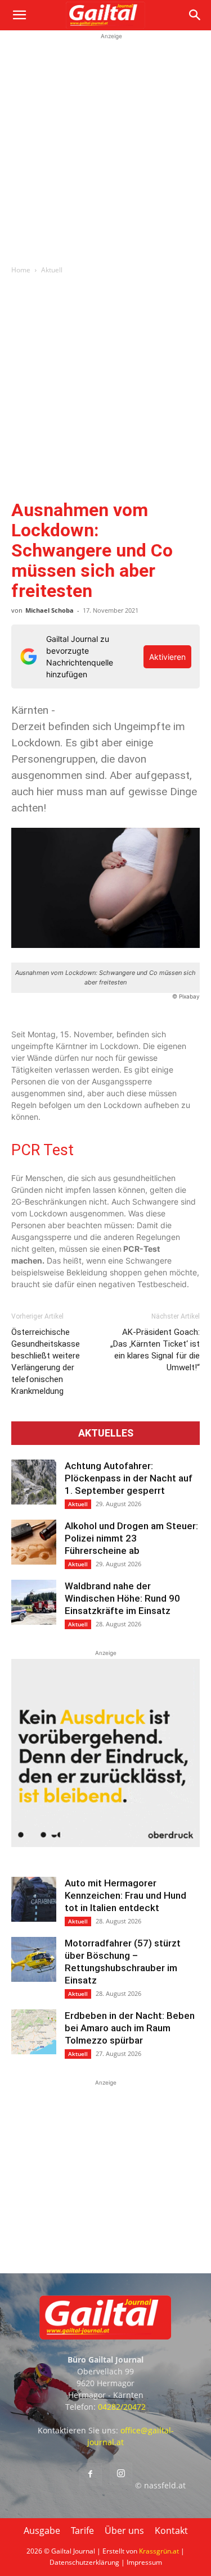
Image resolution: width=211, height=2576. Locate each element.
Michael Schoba (50, 610)
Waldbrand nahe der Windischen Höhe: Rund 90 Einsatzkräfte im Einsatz (122, 1598)
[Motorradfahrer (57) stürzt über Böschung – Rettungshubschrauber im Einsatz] (34, 1959)
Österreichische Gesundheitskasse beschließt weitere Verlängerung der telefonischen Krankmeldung (46, 1362)
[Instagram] (121, 2474)
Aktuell (52, 270)
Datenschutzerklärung (84, 2562)
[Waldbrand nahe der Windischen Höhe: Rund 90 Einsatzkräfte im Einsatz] (34, 1602)
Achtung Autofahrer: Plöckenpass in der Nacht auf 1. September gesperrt (129, 1478)
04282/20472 (122, 2407)
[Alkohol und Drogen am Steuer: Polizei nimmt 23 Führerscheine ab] (34, 1542)
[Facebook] (91, 2474)
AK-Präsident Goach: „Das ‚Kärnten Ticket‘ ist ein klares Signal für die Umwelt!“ (155, 1350)
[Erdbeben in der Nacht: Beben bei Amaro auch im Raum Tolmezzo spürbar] (34, 2032)
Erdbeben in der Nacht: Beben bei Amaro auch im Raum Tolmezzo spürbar (130, 2028)
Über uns (124, 2531)
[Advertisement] (105, 147)
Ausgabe (42, 2531)
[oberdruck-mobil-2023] (105, 1844)
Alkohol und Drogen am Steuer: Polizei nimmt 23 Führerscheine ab (131, 1538)
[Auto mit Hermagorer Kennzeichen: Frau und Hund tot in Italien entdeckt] (34, 1899)
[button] (19, 15)
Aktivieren (167, 657)
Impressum (144, 2562)
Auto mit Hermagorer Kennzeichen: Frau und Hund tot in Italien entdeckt (125, 1895)
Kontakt (171, 2531)
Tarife (82, 2531)
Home (21, 270)
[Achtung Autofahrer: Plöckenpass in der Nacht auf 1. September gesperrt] (34, 1482)
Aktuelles (106, 1433)
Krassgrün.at (159, 2551)
